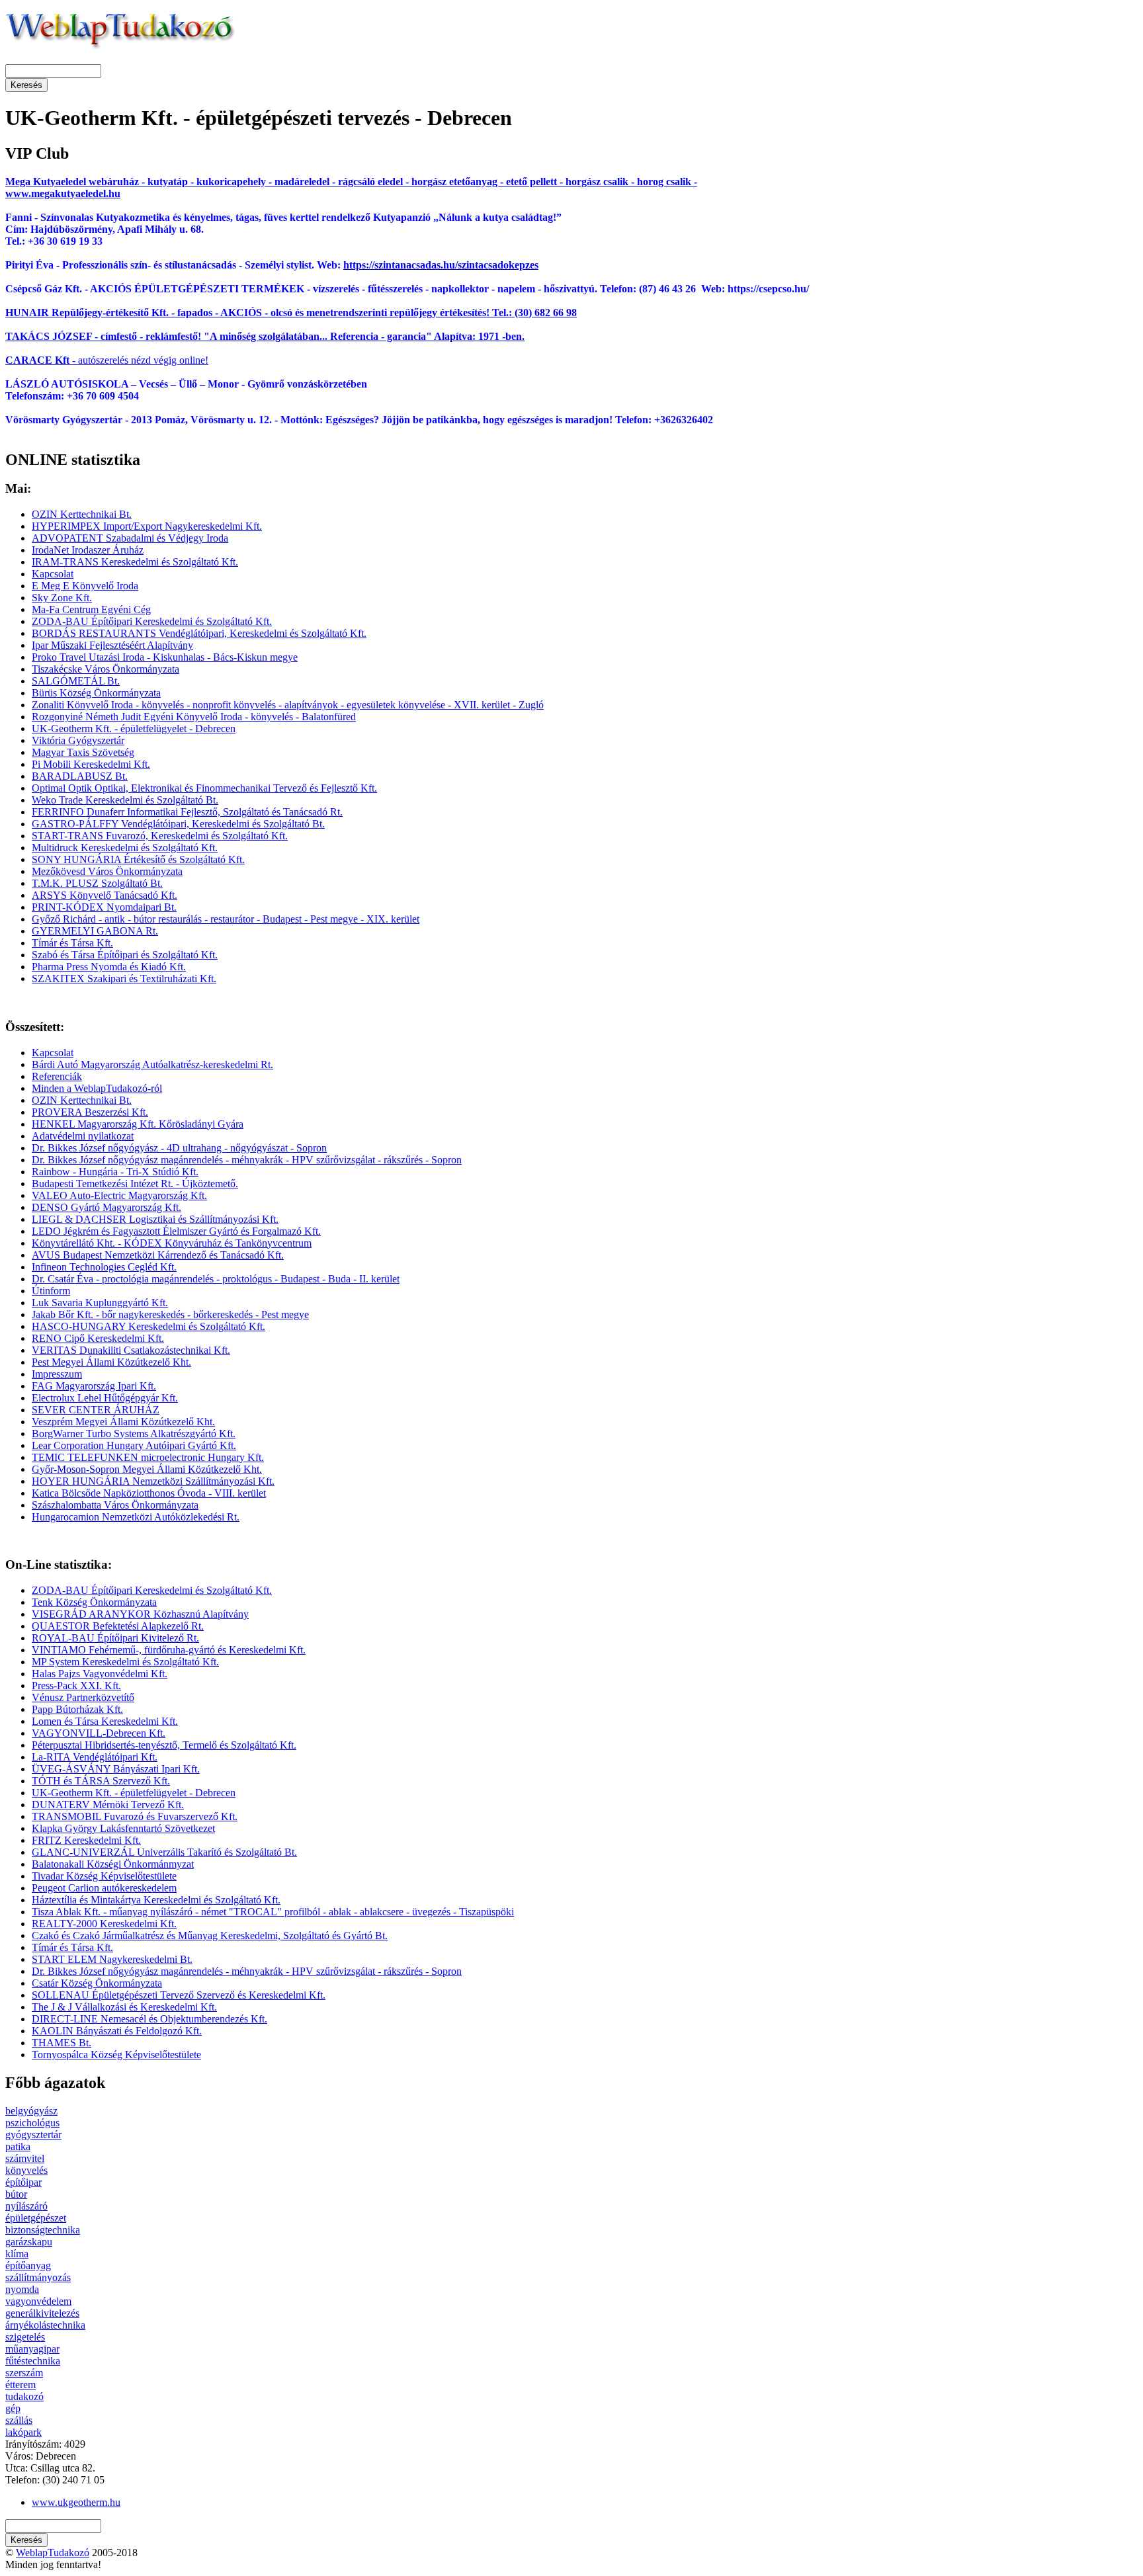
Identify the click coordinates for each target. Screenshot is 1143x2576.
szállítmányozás (38, 2277)
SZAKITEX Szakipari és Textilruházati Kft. (124, 978)
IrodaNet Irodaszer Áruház (88, 550)
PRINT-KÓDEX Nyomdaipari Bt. (104, 907)
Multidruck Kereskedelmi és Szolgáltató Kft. (125, 848)
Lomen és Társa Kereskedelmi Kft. (105, 1721)
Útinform (51, 1291)
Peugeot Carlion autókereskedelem (104, 1888)
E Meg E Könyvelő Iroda (85, 586)
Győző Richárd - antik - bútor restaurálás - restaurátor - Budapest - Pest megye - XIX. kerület (226, 919)
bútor (16, 2194)
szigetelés (25, 2337)
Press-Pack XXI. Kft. (76, 1685)
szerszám (24, 2373)
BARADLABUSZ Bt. (80, 776)
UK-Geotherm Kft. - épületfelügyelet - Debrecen (134, 728)
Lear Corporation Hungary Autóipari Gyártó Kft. (134, 1445)
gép (13, 2408)
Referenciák (57, 1076)
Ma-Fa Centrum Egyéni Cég (91, 609)
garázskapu (29, 2242)
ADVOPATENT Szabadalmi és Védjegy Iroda (130, 538)
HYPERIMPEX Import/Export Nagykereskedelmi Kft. (147, 526)
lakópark (23, 2432)
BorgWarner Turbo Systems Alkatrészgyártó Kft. (134, 1433)
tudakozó (24, 2396)
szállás (19, 2420)
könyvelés (26, 2170)
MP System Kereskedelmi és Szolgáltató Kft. (125, 1662)
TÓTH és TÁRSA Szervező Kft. (101, 1781)
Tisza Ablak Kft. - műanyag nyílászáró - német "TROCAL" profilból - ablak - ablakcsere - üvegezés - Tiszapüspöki (273, 1912)
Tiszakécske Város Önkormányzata (106, 669)
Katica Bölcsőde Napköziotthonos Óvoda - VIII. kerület (149, 1493)
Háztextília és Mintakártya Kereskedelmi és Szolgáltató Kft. (156, 1900)
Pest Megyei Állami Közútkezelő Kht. (111, 1362)
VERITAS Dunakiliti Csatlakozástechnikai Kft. (131, 1350)
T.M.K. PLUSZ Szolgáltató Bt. (97, 883)
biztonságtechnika (43, 2230)
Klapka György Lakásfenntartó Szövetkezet (123, 1828)
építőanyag (28, 2265)
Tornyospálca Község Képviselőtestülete (116, 2055)
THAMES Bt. (62, 2043)
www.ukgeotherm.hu (76, 2502)
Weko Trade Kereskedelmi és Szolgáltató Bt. (125, 800)
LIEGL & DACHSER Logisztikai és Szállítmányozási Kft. (155, 1219)
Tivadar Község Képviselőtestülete (104, 1876)
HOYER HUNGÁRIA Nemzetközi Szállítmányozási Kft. (153, 1481)
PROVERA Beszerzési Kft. (90, 1112)
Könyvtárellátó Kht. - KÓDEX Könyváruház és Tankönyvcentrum (172, 1243)
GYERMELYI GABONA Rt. (95, 931)
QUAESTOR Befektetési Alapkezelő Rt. (118, 1626)
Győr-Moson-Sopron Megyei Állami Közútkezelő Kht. (147, 1469)
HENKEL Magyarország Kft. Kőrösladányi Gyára (138, 1124)
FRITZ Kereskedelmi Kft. (86, 1840)
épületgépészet (36, 2218)
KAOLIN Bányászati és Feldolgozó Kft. (117, 2031)
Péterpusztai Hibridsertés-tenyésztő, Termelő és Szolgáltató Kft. (164, 1745)
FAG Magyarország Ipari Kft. (94, 1386)
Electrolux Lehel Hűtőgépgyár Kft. (105, 1398)
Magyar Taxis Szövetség (83, 752)
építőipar (23, 2182)
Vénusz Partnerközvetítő (83, 1697)
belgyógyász (31, 2111)
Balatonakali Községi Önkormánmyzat (113, 1864)
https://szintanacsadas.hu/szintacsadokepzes (441, 265)
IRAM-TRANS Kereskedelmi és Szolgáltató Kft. (135, 562)
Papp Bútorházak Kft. (77, 1709)
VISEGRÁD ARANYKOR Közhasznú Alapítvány (140, 1614)
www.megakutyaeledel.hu (63, 193)
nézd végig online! (168, 360)
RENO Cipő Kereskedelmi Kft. (98, 1338)
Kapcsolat (53, 574)
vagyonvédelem (38, 2301)
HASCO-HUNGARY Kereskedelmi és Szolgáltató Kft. (148, 1326)
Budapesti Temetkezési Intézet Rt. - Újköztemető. (135, 1184)
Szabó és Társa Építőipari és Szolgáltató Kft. (125, 955)
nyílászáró (26, 2206)
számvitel (25, 2158)
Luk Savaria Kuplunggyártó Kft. (100, 1303)
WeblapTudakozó (53, 2553)
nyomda (22, 2289)
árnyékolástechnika (45, 2325)
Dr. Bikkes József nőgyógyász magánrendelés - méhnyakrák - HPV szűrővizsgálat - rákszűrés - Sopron (247, 1160)
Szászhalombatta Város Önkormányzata (115, 1505)
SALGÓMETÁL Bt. (76, 681)
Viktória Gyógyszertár (78, 740)
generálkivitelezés (42, 2313)
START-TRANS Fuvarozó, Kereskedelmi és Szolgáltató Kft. (160, 836)
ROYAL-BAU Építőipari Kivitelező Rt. (115, 1638)
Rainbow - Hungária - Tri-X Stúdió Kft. (115, 1172)
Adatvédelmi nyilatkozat (83, 1136)
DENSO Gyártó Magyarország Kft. (106, 1207)
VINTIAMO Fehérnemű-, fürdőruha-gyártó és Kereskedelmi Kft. (169, 1650)
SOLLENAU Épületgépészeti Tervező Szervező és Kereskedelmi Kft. (179, 1995)
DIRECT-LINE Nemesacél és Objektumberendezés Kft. (149, 2019)
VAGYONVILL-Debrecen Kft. (99, 1733)
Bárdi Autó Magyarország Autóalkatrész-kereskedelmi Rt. (152, 1064)
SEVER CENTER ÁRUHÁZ (96, 1410)
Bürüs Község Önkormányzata (96, 693)
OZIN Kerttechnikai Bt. (82, 514)
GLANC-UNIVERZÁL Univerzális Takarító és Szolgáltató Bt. (164, 1852)
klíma (17, 2254)
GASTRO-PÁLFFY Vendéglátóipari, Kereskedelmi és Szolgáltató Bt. (178, 824)
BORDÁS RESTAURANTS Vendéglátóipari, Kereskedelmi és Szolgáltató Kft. (199, 633)
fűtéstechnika (33, 2361)
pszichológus (32, 2123)
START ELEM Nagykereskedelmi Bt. (112, 1959)
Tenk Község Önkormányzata (94, 1602)
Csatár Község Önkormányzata (97, 1983)
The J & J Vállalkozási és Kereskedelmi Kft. (124, 2007)
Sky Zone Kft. (62, 598)
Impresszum (57, 1374)
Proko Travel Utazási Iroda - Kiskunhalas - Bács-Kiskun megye (165, 657)
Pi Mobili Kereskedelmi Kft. (91, 764)
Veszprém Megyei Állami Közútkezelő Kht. (123, 1422)
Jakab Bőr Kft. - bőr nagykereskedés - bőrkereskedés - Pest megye (170, 1314)
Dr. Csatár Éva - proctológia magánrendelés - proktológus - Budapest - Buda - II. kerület (216, 1279)
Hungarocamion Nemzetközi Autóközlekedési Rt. (136, 1517)
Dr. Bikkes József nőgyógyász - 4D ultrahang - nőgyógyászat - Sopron (179, 1148)
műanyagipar (32, 2349)
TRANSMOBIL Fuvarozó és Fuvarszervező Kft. (135, 1816)
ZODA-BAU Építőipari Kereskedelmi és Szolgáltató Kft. (152, 621)
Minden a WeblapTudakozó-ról (97, 1088)
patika (18, 2146)
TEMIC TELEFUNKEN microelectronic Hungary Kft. (148, 1457)
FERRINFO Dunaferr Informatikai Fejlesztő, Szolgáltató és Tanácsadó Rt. (187, 812)
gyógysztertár (33, 2135)
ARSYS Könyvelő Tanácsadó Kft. (105, 895)
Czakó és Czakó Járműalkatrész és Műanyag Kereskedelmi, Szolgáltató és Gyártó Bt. (210, 1935)
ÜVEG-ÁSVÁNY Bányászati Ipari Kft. (116, 1769)
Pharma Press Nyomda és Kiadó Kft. (109, 967)
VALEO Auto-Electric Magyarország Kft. (119, 1195)
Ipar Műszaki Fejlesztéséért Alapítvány (112, 645)
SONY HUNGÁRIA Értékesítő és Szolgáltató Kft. (138, 859)
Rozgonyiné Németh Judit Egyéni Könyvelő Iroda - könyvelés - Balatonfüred (194, 717)
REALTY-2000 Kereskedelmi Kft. (104, 1924)
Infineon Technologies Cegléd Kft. (104, 1267)
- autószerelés (67, 360)
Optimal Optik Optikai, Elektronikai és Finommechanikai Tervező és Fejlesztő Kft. (204, 788)
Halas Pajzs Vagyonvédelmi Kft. (100, 1674)
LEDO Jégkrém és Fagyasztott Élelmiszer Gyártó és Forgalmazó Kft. (176, 1231)
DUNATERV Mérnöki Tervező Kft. (108, 1805)
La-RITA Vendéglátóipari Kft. (95, 1757)
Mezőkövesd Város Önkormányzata (107, 871)
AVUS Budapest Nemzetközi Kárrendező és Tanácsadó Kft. (158, 1255)
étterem (21, 2385)
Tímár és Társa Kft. (72, 943)
